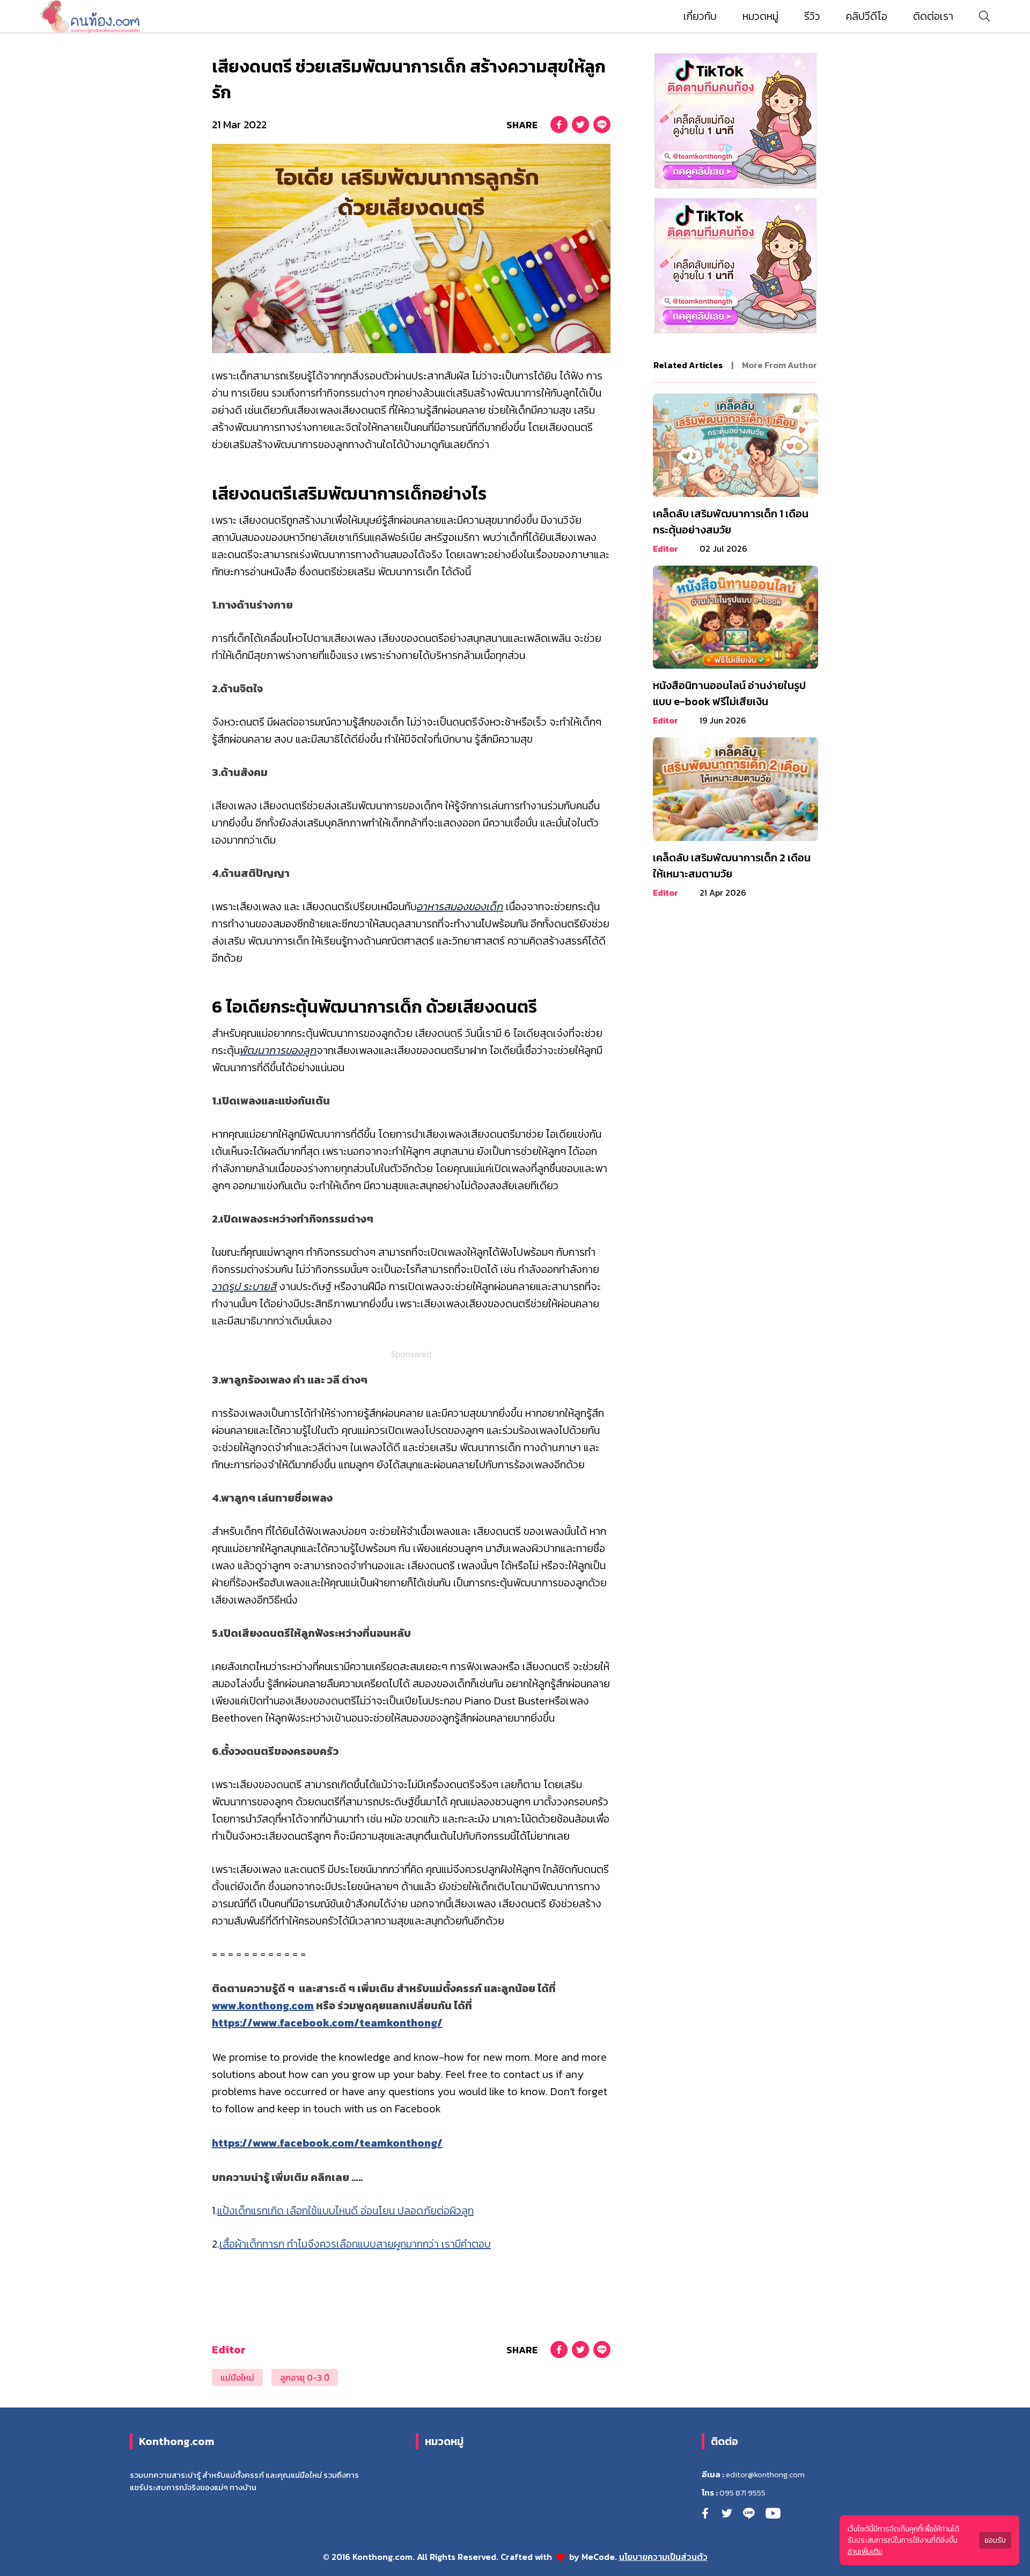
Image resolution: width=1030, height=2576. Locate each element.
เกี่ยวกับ (700, 16)
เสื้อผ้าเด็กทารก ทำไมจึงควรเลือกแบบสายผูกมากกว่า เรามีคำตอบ (355, 2244)
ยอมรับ (995, 2540)
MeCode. (600, 2557)
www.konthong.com (263, 2006)
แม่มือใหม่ (237, 2377)
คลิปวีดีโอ (867, 16)
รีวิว (812, 16)
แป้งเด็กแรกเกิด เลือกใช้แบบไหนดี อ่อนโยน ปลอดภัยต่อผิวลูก (345, 2211)
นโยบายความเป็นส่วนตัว (663, 2557)
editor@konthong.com (765, 2475)
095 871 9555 (742, 2493)
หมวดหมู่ (760, 16)
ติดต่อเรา (933, 16)
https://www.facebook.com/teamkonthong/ (327, 2023)
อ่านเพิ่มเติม (865, 2552)
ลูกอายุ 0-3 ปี (305, 2377)
